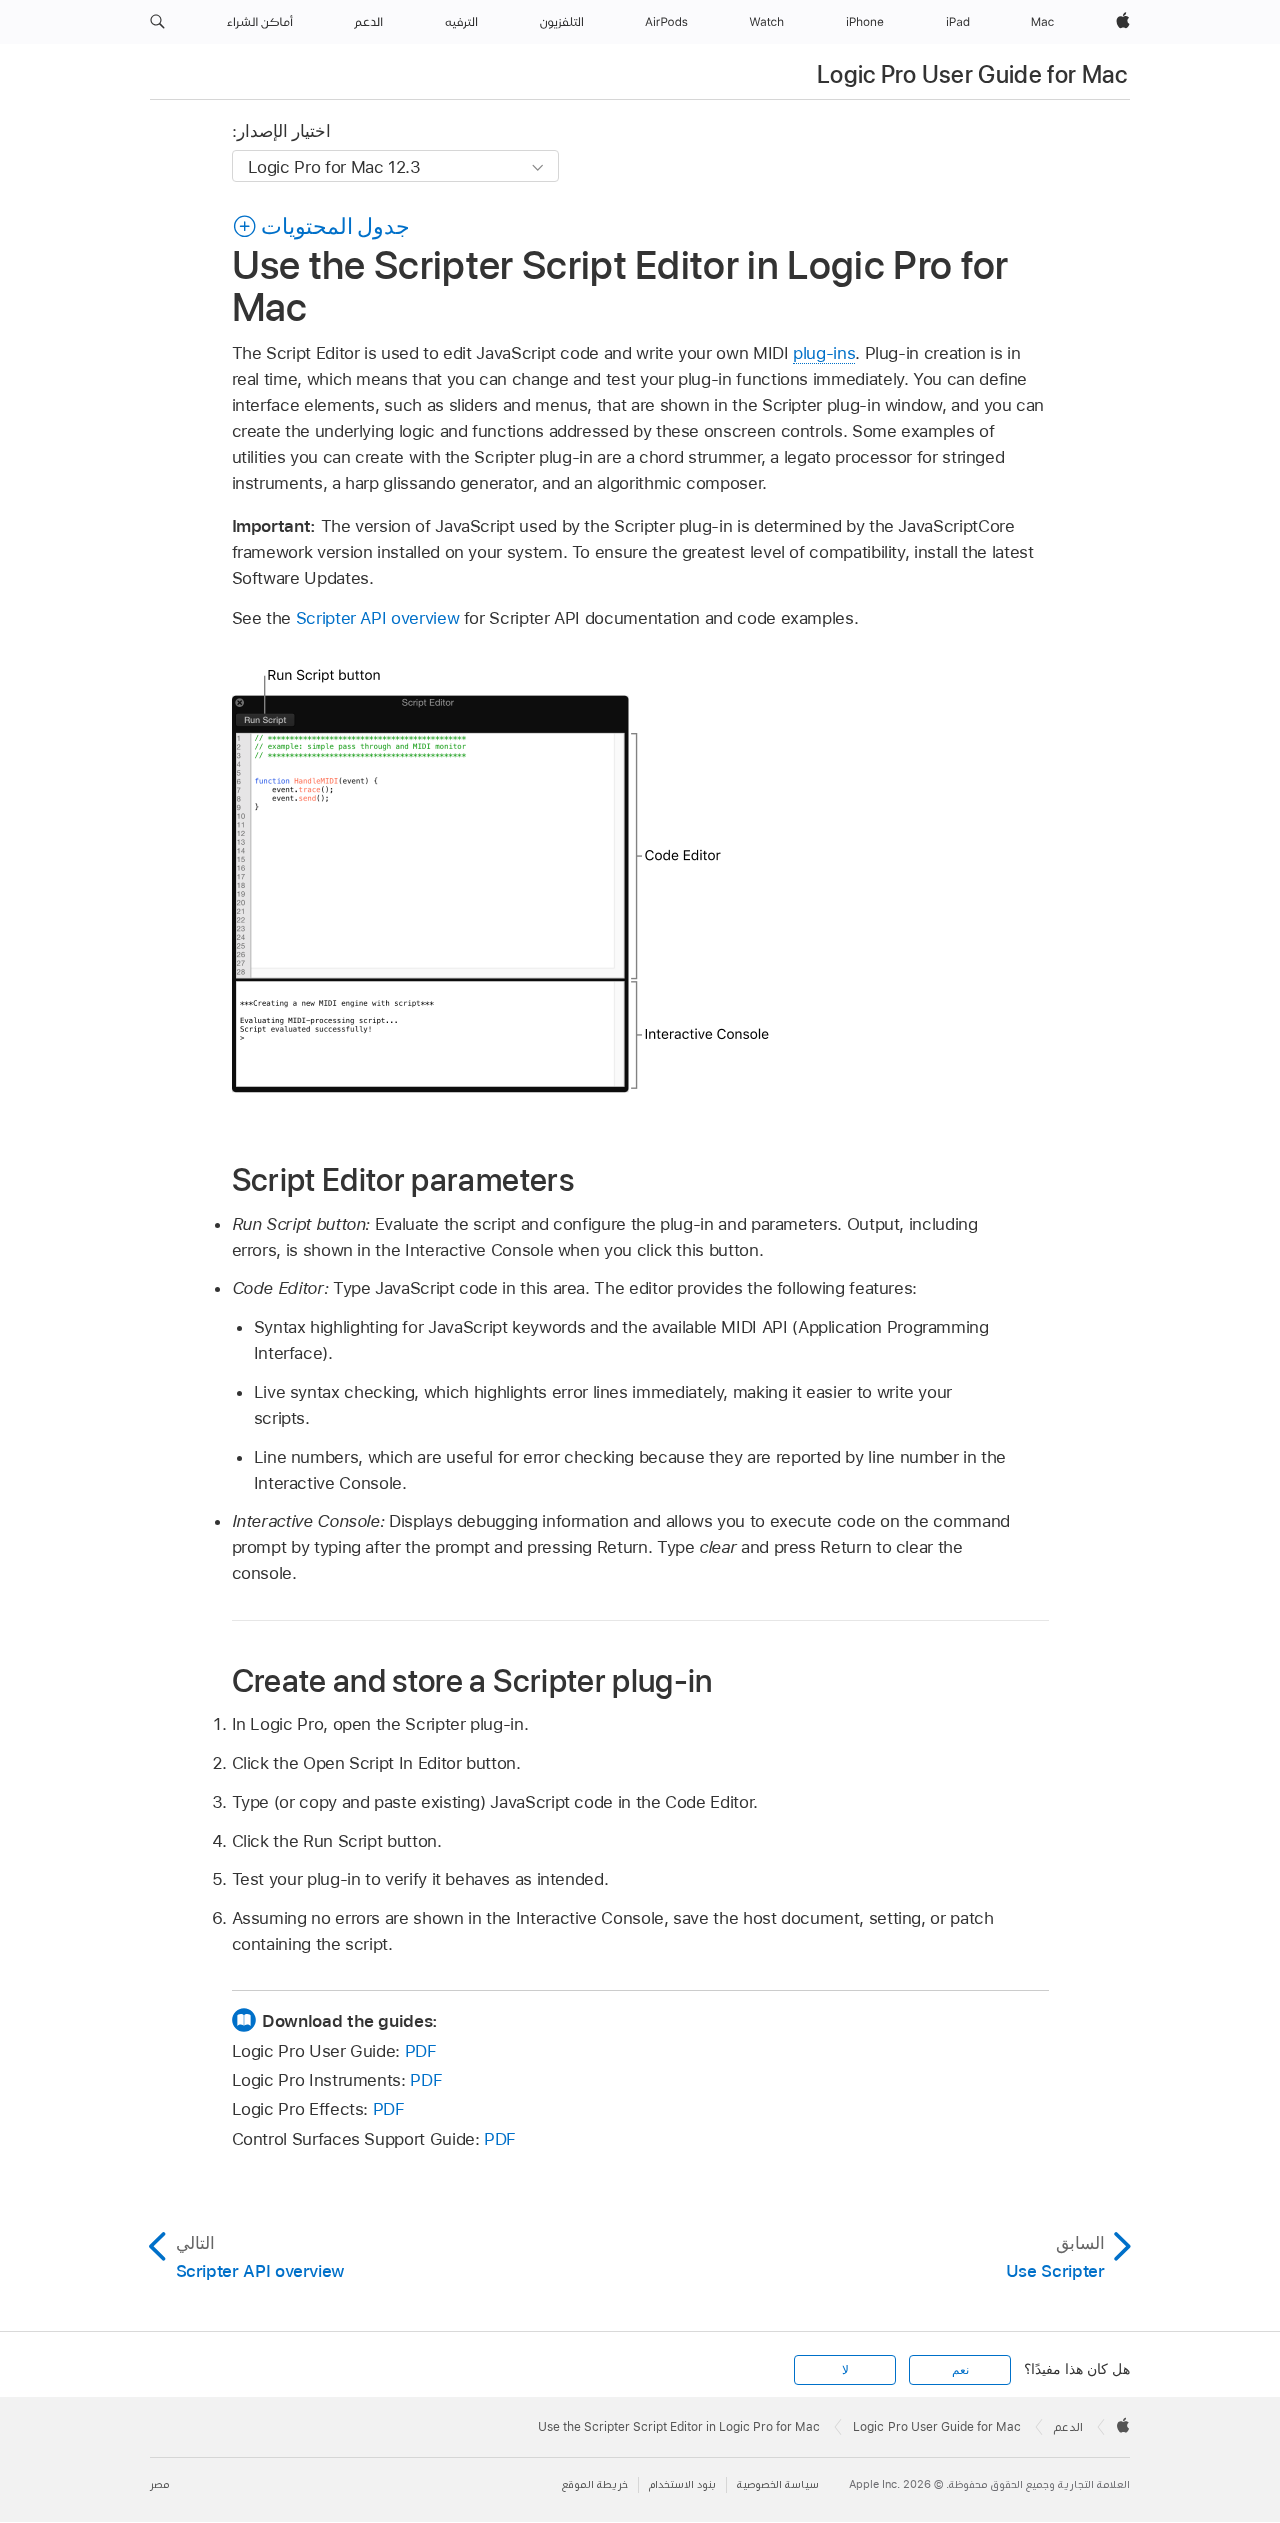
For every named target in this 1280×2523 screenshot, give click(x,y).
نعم (960, 2370)
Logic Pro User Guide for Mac (972, 74)
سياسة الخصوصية (778, 2484)
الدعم (1068, 2427)
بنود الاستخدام (682, 2484)
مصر (159, 2484)
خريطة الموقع (595, 2484)
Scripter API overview (378, 618)
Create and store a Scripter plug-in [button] (472, 1680)
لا (845, 2370)
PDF (421, 2051)
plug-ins (824, 353)
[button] (157, 22)
